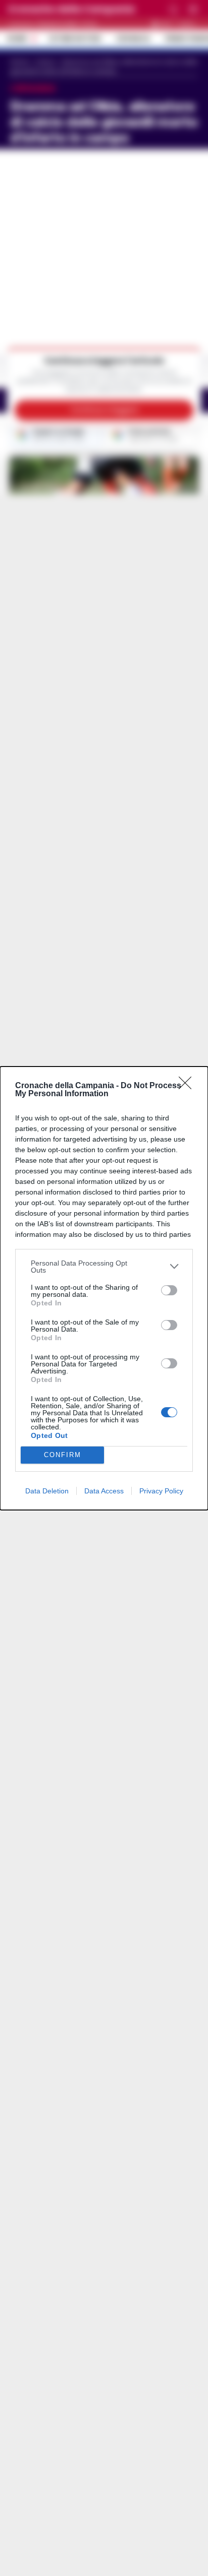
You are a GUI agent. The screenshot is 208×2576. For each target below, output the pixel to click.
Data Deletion (47, 1491)
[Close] (188, 1086)
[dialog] (104, 1288)
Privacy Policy (161, 1491)
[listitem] (104, 1267)
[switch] (169, 1290)
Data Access (104, 1491)
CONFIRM (63, 1455)
